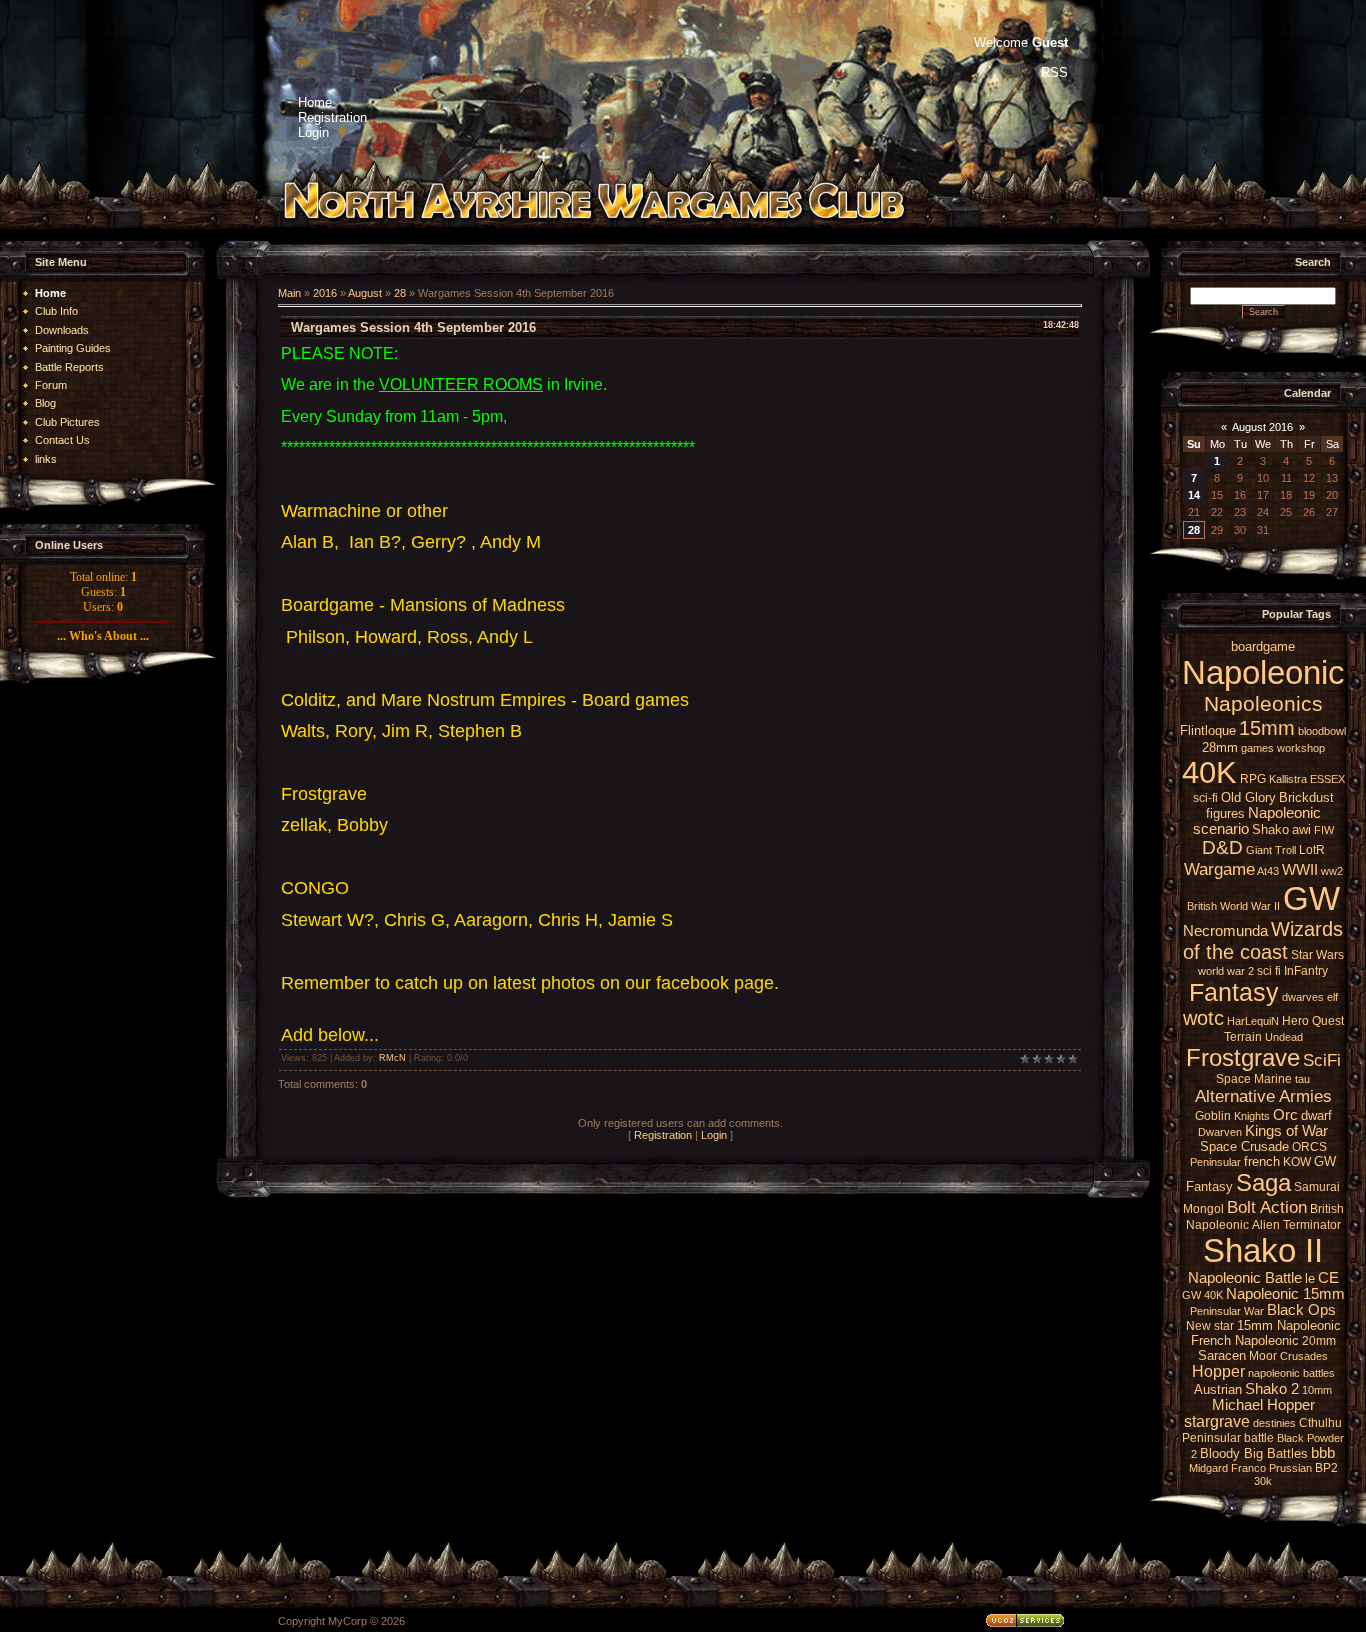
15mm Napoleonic (1289, 1325)
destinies (1274, 1423)
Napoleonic (1263, 672)
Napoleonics (1263, 704)
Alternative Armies (1263, 1096)
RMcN (392, 1058)
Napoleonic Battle (1245, 1278)
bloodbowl (1322, 731)
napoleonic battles (1291, 1373)
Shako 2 (1272, 1389)
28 (400, 293)
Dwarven (1220, 1132)
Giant (1259, 850)
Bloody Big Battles (1254, 1453)
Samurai (1317, 1187)
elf (1332, 997)
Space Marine (1254, 1079)
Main (289, 293)
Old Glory (1248, 797)
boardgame (1263, 646)
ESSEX (1327, 779)
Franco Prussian (1271, 1468)
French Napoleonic (1245, 1340)
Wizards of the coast (1263, 940)
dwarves (1303, 997)
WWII (1300, 870)
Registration (663, 1135)
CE (1328, 1278)
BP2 (1326, 1468)
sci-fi (1205, 798)
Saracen (1222, 1355)
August (365, 293)
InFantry (1306, 971)
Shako (1270, 829)
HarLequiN (1253, 1021)
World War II (1250, 906)
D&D (1222, 847)
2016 (325, 293)
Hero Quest (1313, 1021)
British (1202, 906)
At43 (1268, 871)
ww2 (1332, 871)
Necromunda (1225, 931)
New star (1210, 1326)
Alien (1266, 1225)
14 (1194, 495)
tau (1302, 1079)
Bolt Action (1267, 1207)
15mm (1267, 728)
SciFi (1322, 1060)
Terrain (1243, 1037)
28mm (1220, 747)
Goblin (1213, 1116)
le (1310, 1278)
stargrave (1217, 1421)
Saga (1263, 1182)
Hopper (1218, 1371)
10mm (1317, 1390)
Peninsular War (1227, 1311)
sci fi (1269, 971)
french (1262, 1161)
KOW (1297, 1162)
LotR (1312, 850)
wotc (1203, 1018)
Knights (1252, 1116)
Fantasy (1234, 992)
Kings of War (1286, 1131)
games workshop (1283, 748)
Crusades (1304, 1356)
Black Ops (1301, 1310)
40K (1209, 772)
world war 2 (1226, 971)
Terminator (1312, 1225)
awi (1301, 829)
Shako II (1263, 1250)
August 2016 (1262, 427)
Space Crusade (1244, 1146)
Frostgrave (1243, 1057)
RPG (1253, 779)
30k (1263, 1481)
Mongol (1203, 1209)
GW (1311, 898)
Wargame (1219, 869)
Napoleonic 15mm (1285, 1294)
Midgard (1208, 1468)
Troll (1285, 850)
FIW (1324, 830)
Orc (1285, 1115)
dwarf (1316, 1115)
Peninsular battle (1228, 1438)
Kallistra (1288, 779)
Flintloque (1208, 730)
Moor (1263, 1356)
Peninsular (1215, 1162)
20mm (1319, 1341)
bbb (1323, 1453)
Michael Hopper (1263, 1405)
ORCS (1309, 1147)
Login (714, 1135)
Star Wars (1317, 955)
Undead (1284, 1037)
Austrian (1218, 1389)
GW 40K (1202, 1295)
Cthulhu (1320, 1423)
